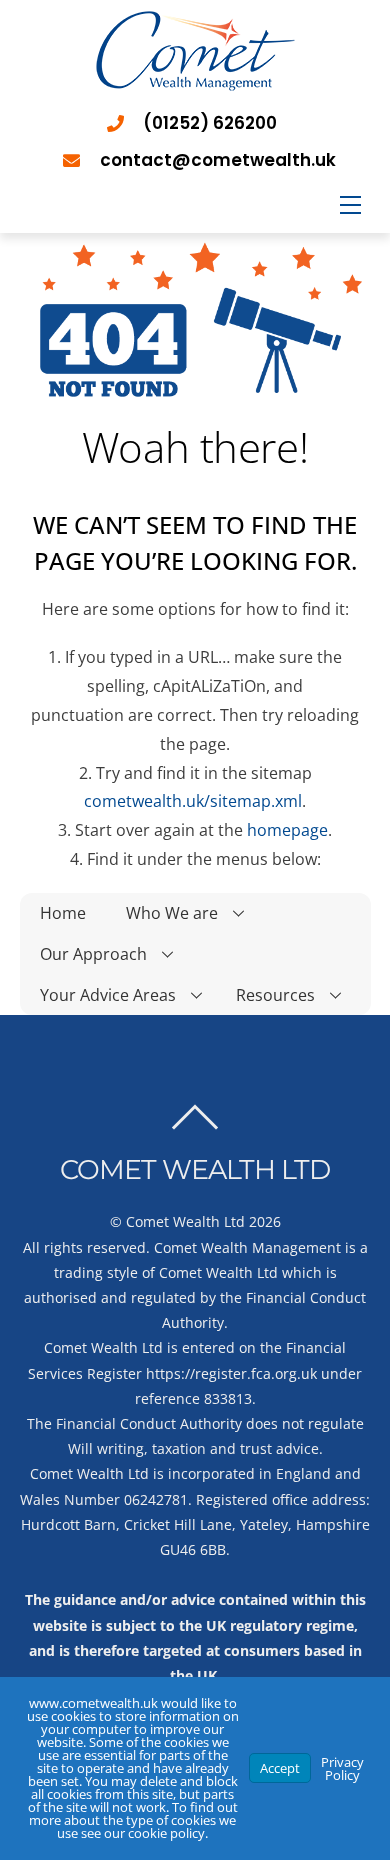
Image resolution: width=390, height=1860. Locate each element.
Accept (280, 1768)
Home (63, 913)
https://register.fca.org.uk (231, 1373)
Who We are (172, 913)
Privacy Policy (342, 1768)
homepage (287, 830)
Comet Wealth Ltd (185, 1221)
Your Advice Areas (108, 995)
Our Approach (93, 954)
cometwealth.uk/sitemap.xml (193, 801)
